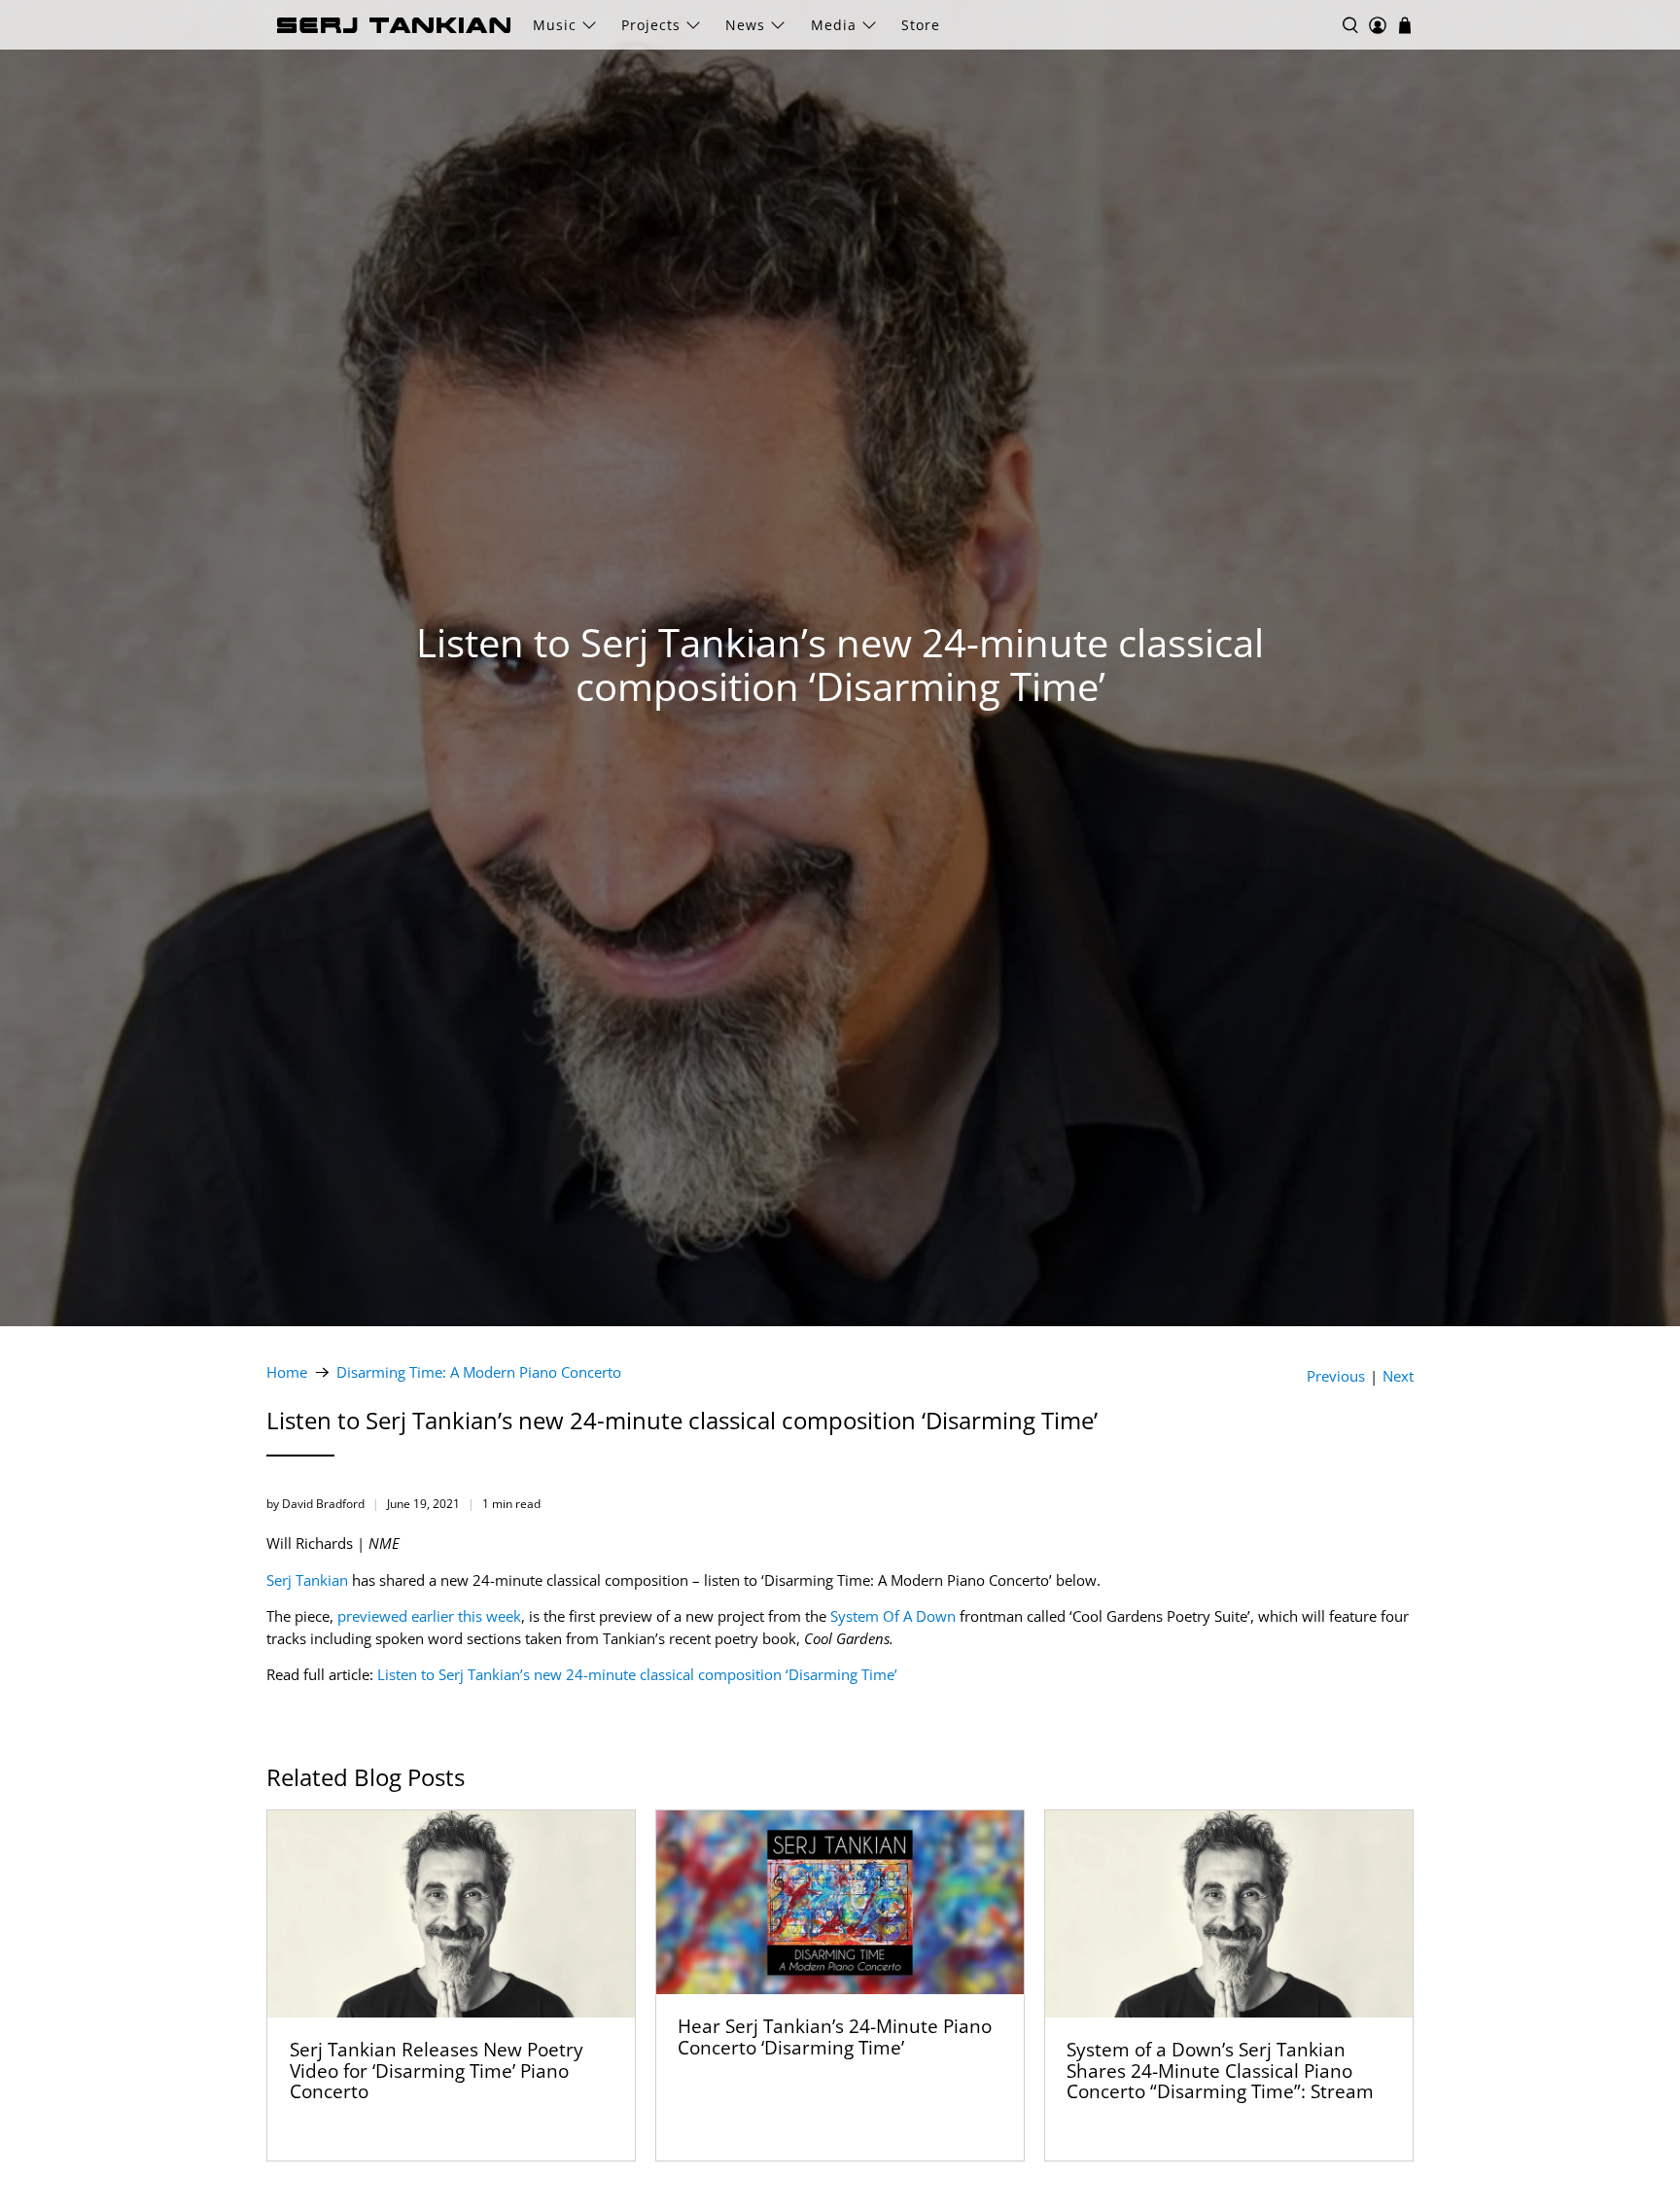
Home (287, 1372)
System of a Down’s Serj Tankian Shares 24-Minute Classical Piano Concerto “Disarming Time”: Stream (1220, 2070)
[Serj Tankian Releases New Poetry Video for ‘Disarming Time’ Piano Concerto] (451, 1914)
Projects (651, 25)
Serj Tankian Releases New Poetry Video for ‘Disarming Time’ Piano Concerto (437, 2070)
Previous (1336, 1376)
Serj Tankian (307, 1580)
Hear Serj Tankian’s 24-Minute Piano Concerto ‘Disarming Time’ (835, 2036)
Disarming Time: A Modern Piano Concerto (479, 1372)
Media (834, 25)
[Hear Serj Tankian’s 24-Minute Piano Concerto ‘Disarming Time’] (840, 1902)
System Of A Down (893, 1616)
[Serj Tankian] (394, 25)
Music (555, 25)
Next (1398, 1376)
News (745, 25)
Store (921, 25)
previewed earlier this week (429, 1616)
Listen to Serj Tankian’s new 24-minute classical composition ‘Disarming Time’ (637, 1674)
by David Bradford (315, 1504)
